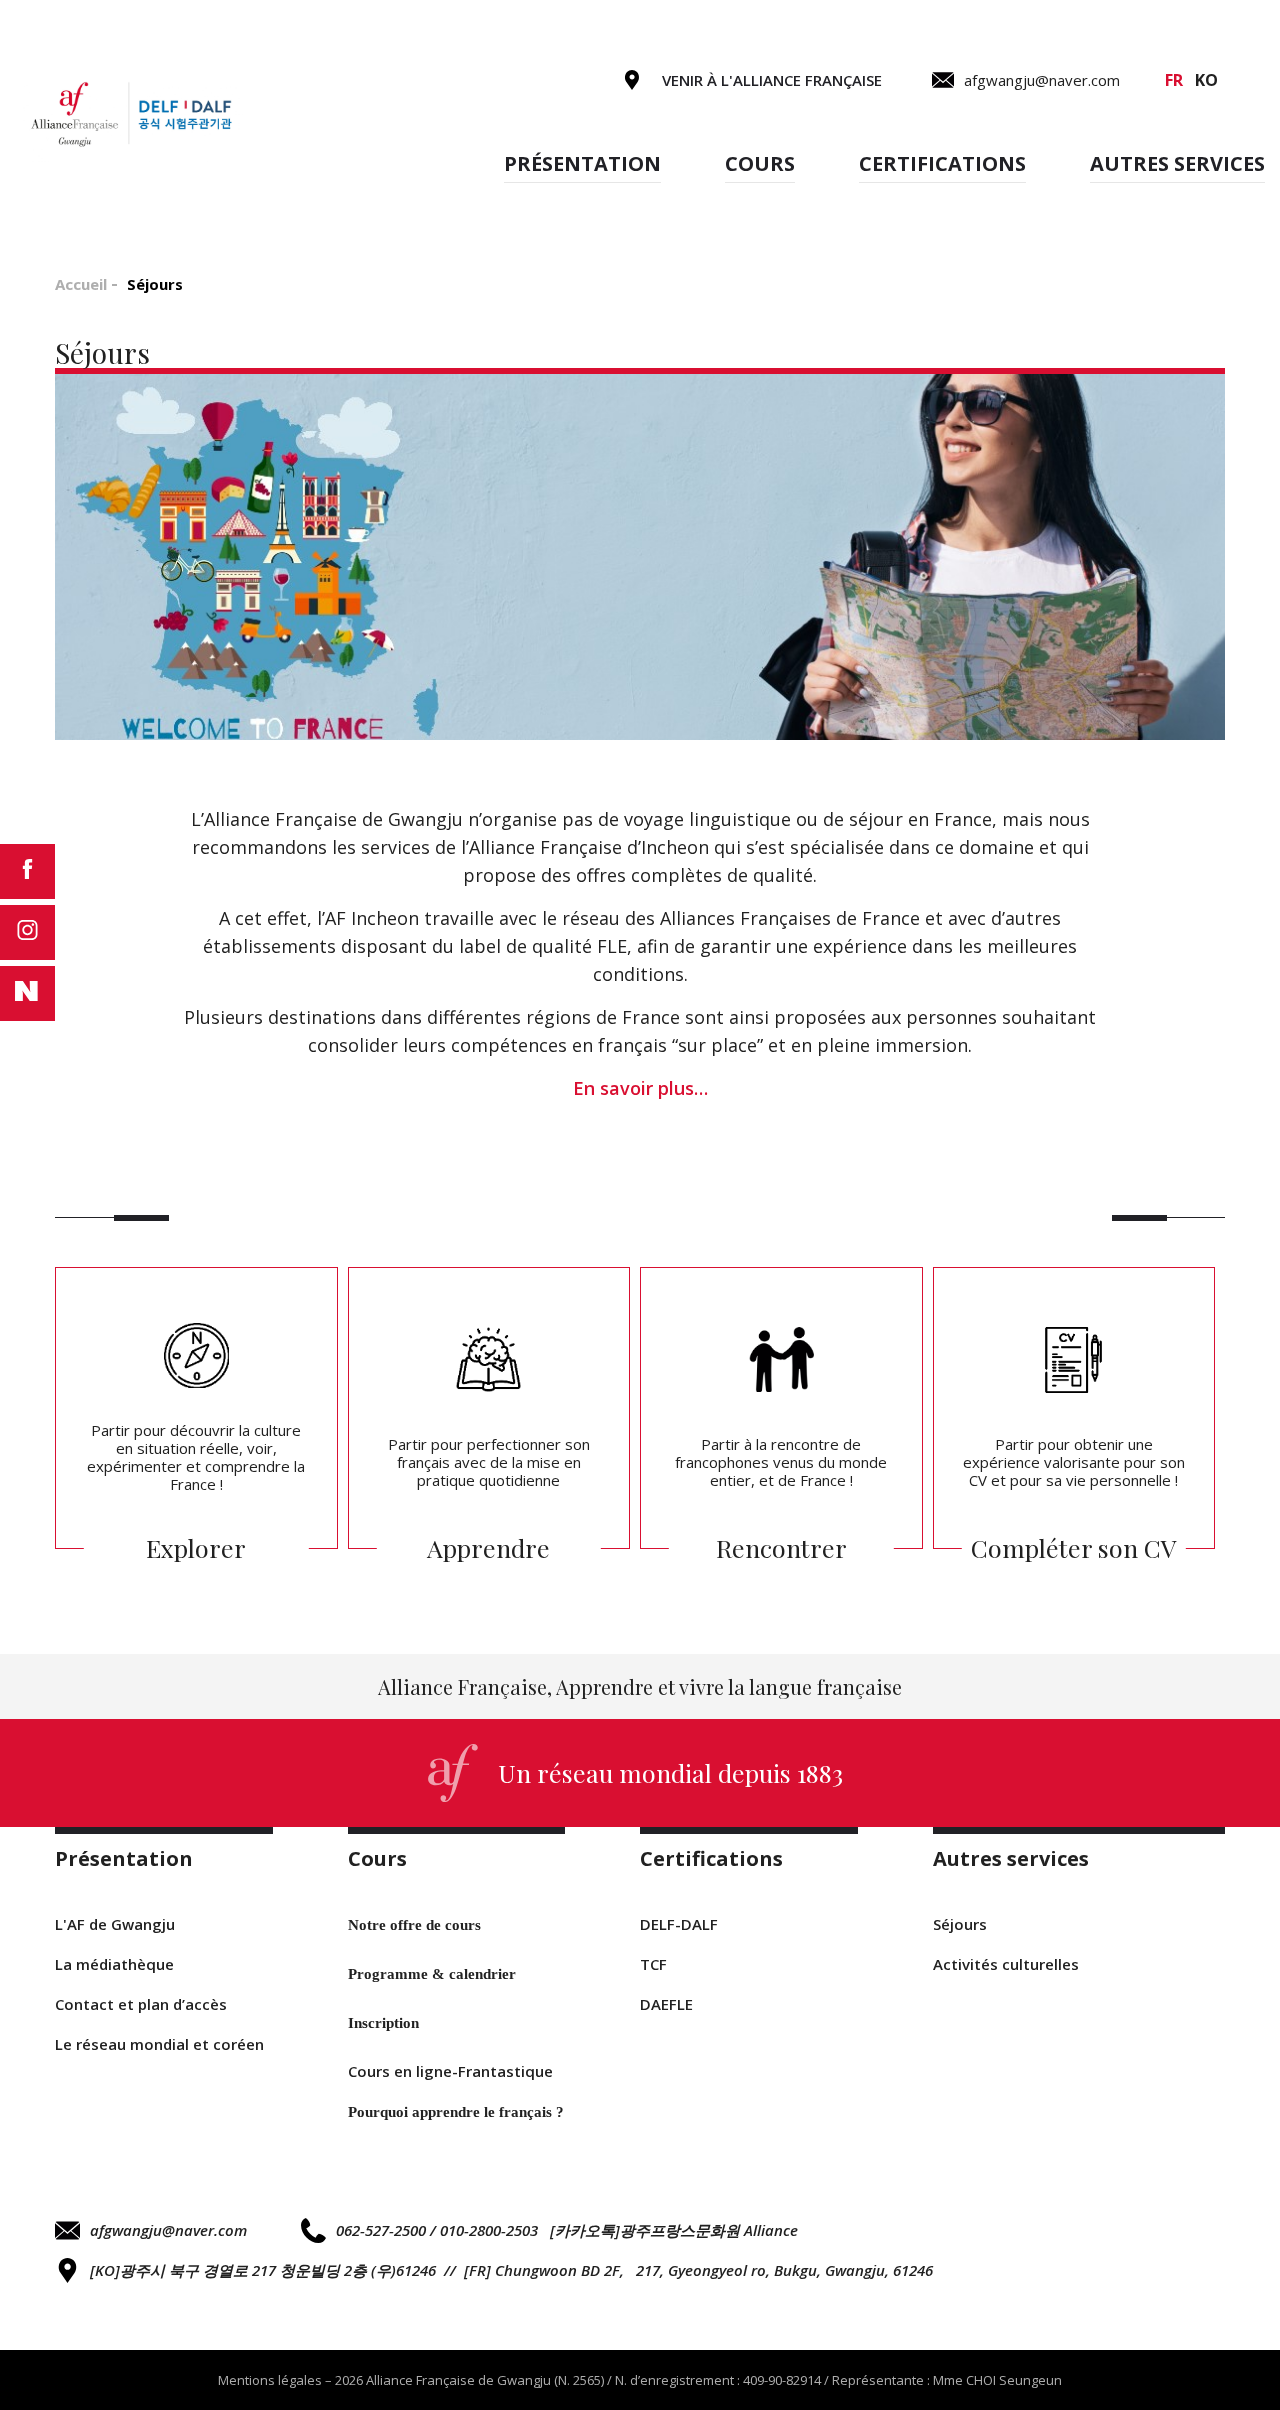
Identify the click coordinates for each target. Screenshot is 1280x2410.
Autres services (1177, 163)
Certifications (942, 163)
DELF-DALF (679, 1924)
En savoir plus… (640, 1088)
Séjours (960, 1924)
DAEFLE (666, 2004)
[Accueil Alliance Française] (130, 114)
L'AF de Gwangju (115, 1924)
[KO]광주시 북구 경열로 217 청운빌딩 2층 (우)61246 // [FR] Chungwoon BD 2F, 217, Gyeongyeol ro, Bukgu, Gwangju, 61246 (511, 2270)
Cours (760, 163)
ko (1206, 80)
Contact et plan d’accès (141, 2004)
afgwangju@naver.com (168, 2230)
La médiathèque (114, 1964)
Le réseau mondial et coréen (159, 2044)
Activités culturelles (1006, 1964)
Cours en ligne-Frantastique (450, 2071)
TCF (653, 1964)
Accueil (81, 284)
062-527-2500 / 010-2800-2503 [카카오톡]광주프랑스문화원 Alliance (567, 2230)
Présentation (582, 163)
